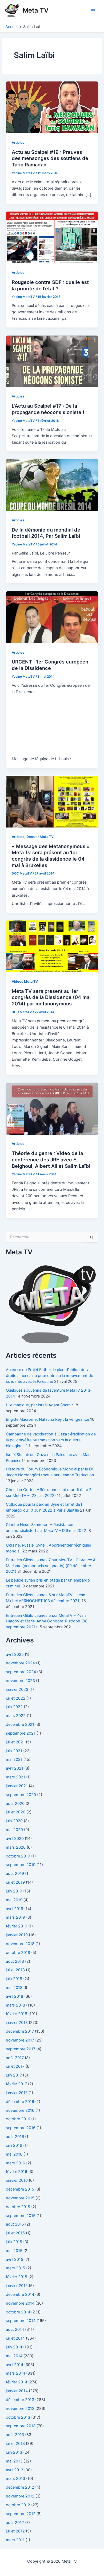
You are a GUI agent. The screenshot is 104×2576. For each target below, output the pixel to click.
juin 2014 (14, 2347)
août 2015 (15, 2224)
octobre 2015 (18, 2207)
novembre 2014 (20, 2303)
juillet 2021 (15, 1742)
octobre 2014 (18, 2312)
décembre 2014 (20, 2294)
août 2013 (15, 2435)
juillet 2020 (16, 1812)
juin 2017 (14, 2075)
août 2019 (15, 1874)
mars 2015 (15, 2268)
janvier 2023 (17, 1689)
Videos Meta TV (25, 981)
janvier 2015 (17, 2286)
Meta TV (36, 10)
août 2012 (15, 2523)
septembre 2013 (21, 2426)
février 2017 (16, 2084)
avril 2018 (15, 1996)
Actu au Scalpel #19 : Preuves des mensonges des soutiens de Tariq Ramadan (50, 158)
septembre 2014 (21, 2321)
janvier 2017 (17, 2093)
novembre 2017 (20, 2040)
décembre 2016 (20, 2102)
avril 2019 (15, 1909)
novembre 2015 (20, 2198)
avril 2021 (15, 1768)
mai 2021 (14, 1759)
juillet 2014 (15, 2338)
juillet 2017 (15, 2066)
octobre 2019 (18, 1856)
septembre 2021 (21, 1733)
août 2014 (15, 2329)
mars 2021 (15, 1777)
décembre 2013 (20, 2400)
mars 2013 (15, 2479)
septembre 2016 (21, 2128)
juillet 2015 (15, 2233)
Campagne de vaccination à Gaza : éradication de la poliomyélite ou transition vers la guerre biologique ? (51, 1440)
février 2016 (17, 2172)
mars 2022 (16, 1716)
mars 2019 (15, 1917)
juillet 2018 (15, 1970)
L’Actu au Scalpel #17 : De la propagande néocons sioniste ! (48, 409)
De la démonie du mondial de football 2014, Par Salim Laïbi (46, 533)
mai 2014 (14, 2356)
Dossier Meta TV (40, 837)
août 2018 (15, 1961)
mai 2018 (14, 1988)
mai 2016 (14, 2154)
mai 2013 (14, 2461)
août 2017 (15, 2058)
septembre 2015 (21, 2216)
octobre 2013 (18, 2417)
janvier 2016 (17, 2180)
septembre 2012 (21, 2514)
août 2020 (15, 1804)
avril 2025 (15, 1654)
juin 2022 (14, 1707)
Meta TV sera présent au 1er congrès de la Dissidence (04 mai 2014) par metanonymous (51, 997)
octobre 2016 (18, 2119)
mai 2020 (14, 1830)
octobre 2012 (18, 2505)
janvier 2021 (17, 1786)
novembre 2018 (20, 1944)
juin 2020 (14, 1821)
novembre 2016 (20, 2110)
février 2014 (17, 2382)
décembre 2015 (20, 2189)
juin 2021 (14, 1751)
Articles (18, 143)
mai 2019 (14, 1900)
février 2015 (17, 2277)
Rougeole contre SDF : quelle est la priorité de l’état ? (50, 285)
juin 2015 (14, 2242)
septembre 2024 (21, 1672)
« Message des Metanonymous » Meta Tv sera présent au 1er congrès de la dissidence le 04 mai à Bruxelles (51, 856)
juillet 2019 (15, 1882)
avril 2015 (15, 2259)
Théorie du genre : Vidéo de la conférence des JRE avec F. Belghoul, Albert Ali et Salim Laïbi (51, 1159)
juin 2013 (14, 2452)
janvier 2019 (17, 1935)
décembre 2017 (20, 2031)
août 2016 (15, 2137)
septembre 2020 (21, 1795)
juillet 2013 (15, 2444)
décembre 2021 (20, 1724)
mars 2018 (15, 2005)
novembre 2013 (20, 2409)
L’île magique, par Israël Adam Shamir (39, 1405)
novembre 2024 (20, 1663)
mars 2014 (15, 2373)
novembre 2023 (20, 1681)
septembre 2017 (21, 2049)
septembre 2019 (21, 1865)
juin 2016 (14, 2145)
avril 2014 (15, 2365)
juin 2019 (14, 1891)
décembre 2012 (20, 2487)
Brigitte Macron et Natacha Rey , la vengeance (47, 1419)
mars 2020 (16, 1847)
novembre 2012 (20, 2496)
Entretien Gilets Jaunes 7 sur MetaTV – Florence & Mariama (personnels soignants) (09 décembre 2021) (51, 1566)
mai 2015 (14, 2251)
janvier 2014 (17, 2391)
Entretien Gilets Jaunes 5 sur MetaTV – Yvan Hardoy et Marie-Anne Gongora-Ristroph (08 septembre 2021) (47, 1621)
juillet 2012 (15, 2531)
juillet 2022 (16, 1698)
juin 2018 (14, 1979)
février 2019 (17, 1926)
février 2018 (17, 2014)
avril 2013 (15, 2470)
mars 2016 (15, 2163)
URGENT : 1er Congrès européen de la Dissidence (50, 665)
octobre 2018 (18, 1953)
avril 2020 (15, 1839)
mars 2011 (15, 2540)
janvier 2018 (17, 2023)
